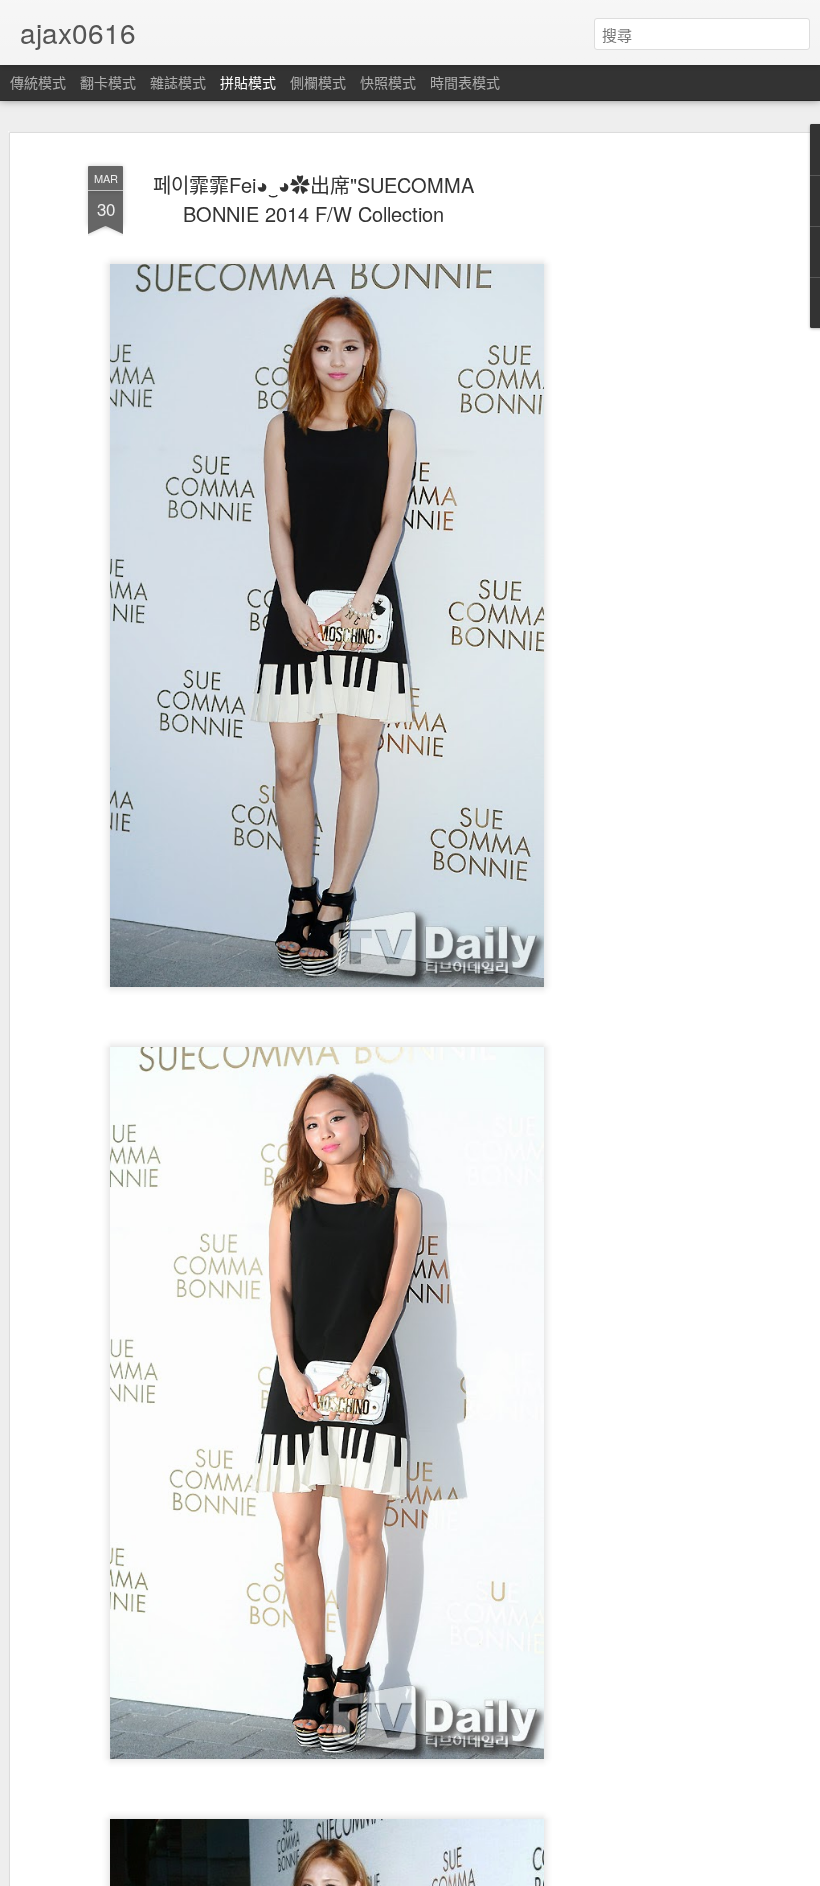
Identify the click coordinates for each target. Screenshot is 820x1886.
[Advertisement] (648, 471)
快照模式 (388, 82)
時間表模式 (465, 82)
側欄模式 (318, 82)
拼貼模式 (248, 82)
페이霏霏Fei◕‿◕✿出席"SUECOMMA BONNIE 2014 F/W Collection (313, 199)
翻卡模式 (108, 82)
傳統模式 (38, 82)
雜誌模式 (178, 82)
